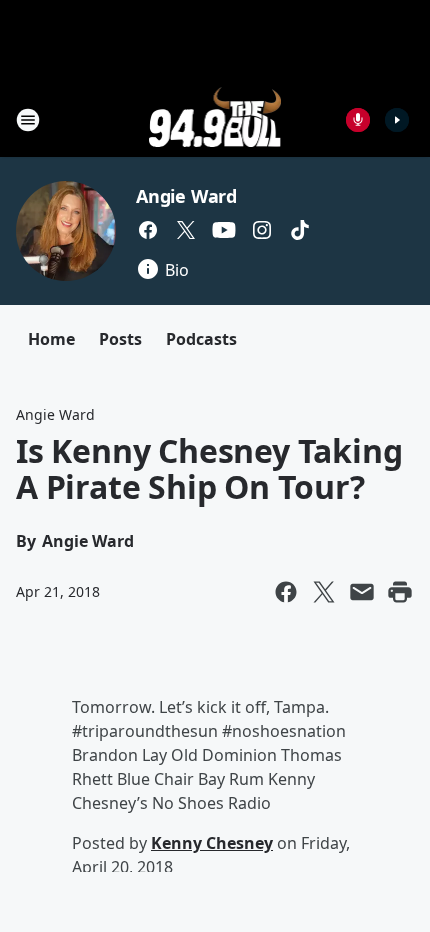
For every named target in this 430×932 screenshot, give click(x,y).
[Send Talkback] (358, 120)
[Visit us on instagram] (262, 230)
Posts (120, 339)
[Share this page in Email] (362, 592)
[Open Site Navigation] (28, 120)
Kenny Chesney (212, 843)
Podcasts (201, 339)
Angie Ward (186, 196)
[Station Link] (215, 119)
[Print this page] (400, 592)
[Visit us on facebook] (148, 230)
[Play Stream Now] (397, 120)
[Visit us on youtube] (224, 230)
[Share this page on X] (324, 592)
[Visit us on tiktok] (300, 230)
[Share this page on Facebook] (286, 592)
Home (51, 339)
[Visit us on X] (186, 230)
